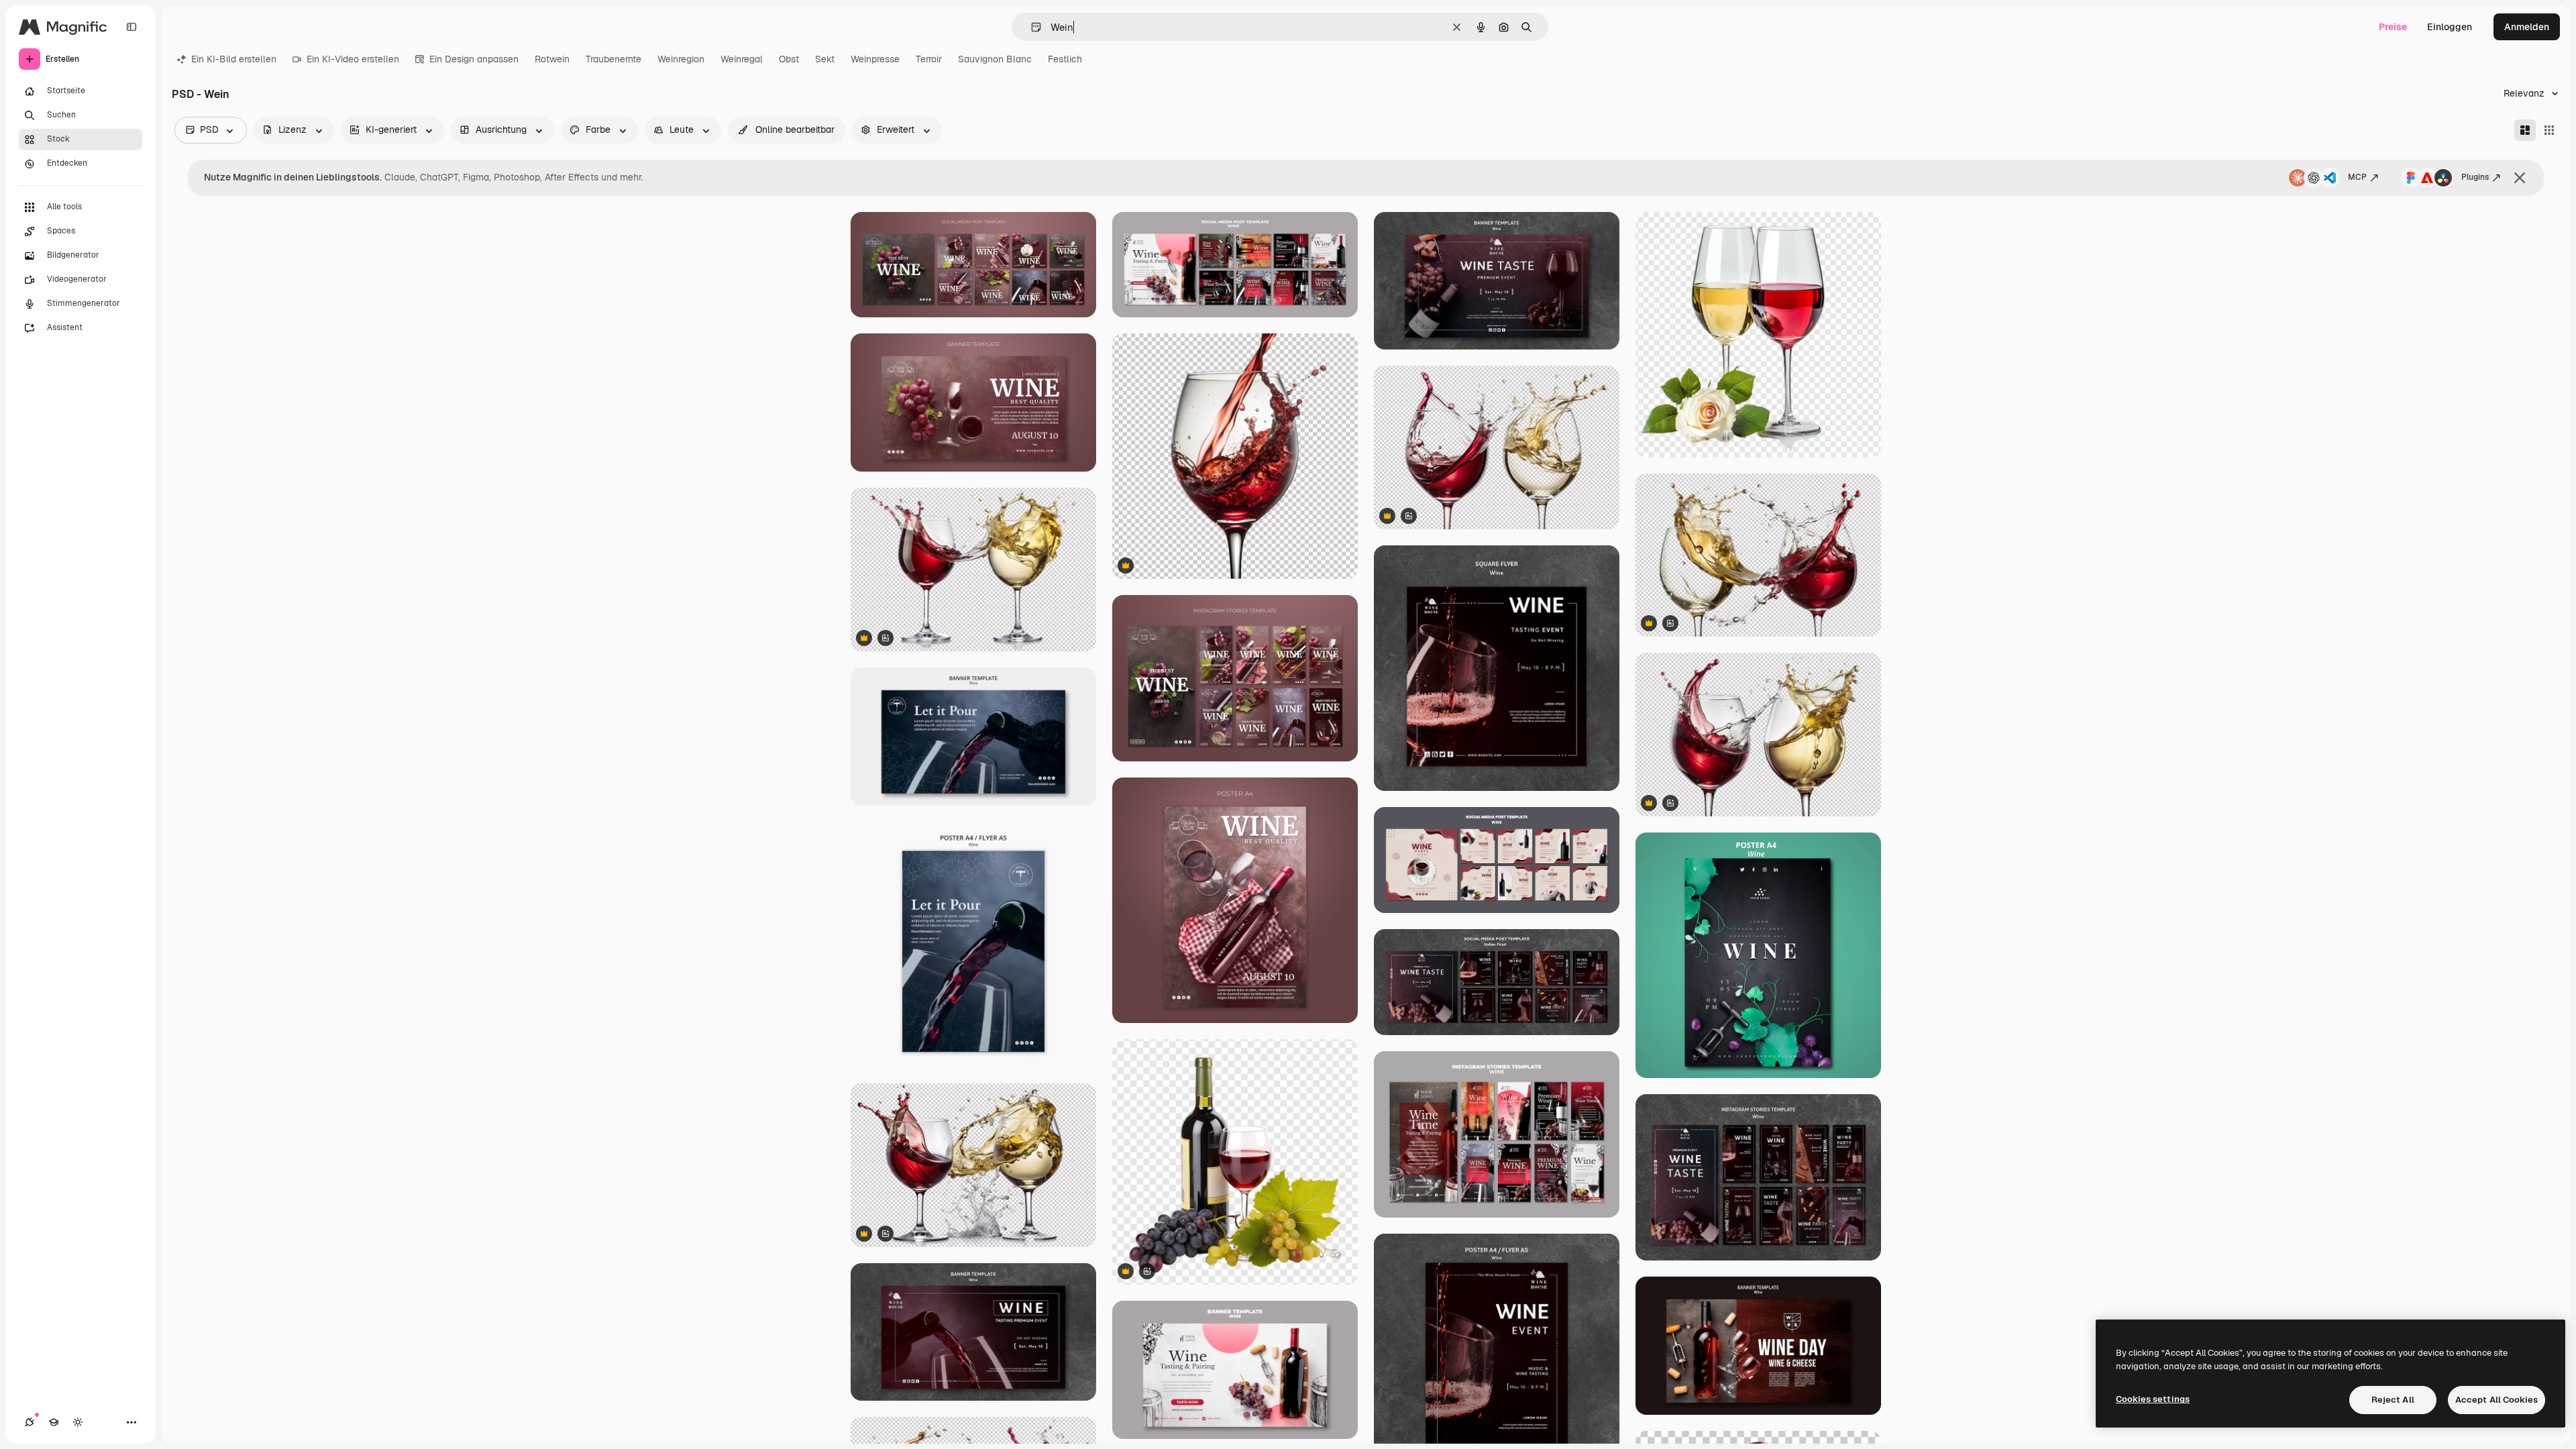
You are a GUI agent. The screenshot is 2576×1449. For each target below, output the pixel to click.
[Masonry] (2525, 130)
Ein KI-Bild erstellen (234, 59)
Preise (2393, 27)
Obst (789, 59)
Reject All (2393, 1400)
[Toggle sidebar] (131, 27)
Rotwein (552, 59)
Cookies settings (2153, 1399)
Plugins (2475, 177)
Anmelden (2527, 27)
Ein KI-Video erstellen (353, 59)
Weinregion (681, 59)
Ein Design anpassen (474, 59)
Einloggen (2450, 27)
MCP (2357, 177)
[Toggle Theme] (78, 1422)
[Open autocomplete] (1031, 27)
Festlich (1065, 59)
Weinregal (742, 59)
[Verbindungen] (30, 1422)
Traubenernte (613, 59)
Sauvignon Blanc (995, 59)
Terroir (929, 59)
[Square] (2549, 130)
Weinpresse (875, 59)
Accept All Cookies (2497, 1400)
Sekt (825, 59)
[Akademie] (54, 1422)
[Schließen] (2520, 178)
